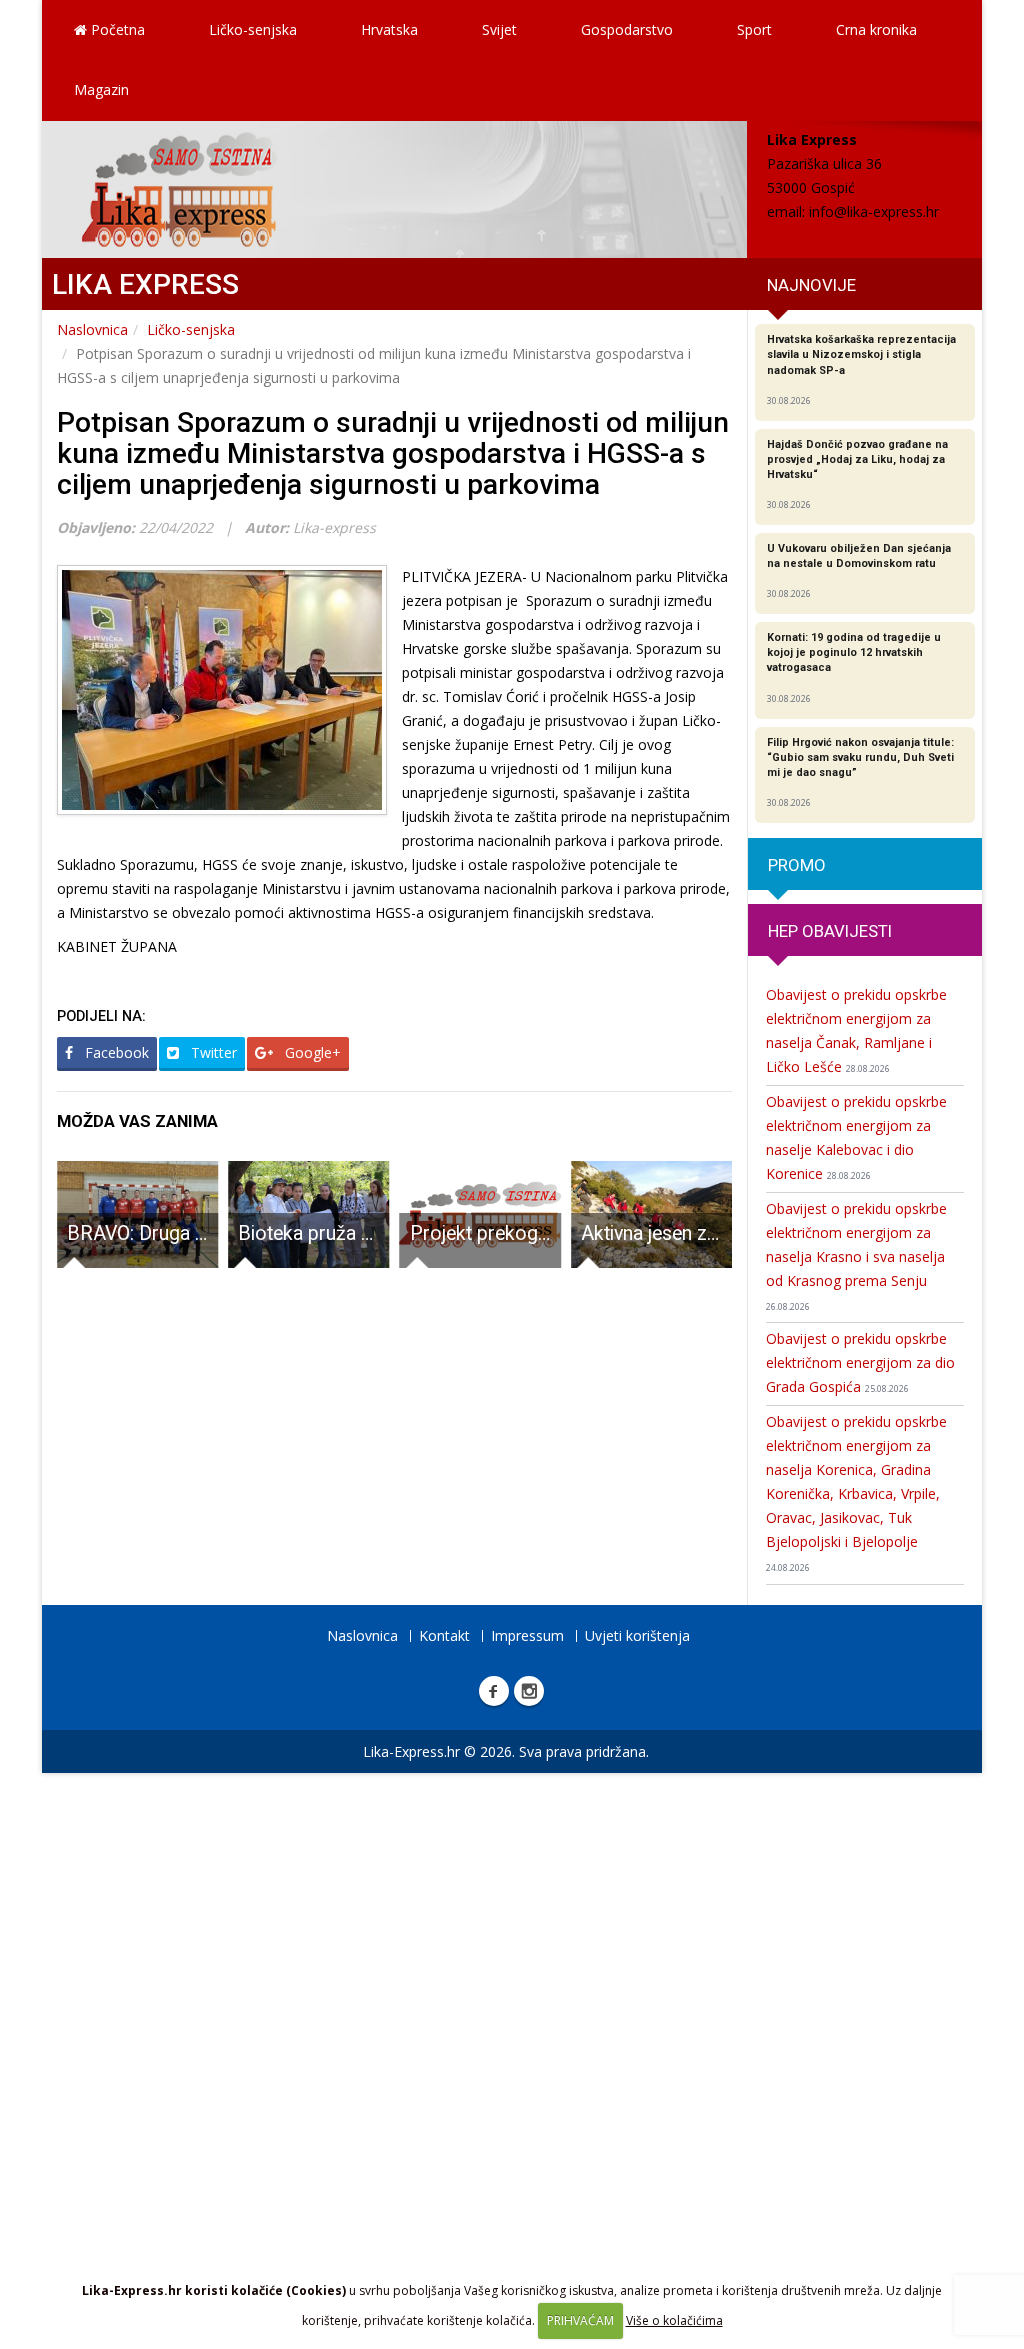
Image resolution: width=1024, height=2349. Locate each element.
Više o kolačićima (674, 2320)
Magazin (101, 89)
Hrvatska (389, 29)
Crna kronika (876, 29)
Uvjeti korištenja (637, 1635)
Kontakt (444, 1635)
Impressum (527, 1635)
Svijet (499, 29)
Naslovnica (92, 329)
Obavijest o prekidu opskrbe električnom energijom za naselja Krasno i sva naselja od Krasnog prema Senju (856, 1256)
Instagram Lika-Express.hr (529, 1691)
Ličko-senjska (253, 29)
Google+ (311, 1052)
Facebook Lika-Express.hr (494, 1691)
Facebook (115, 1052)
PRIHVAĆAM (580, 2320)
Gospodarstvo (627, 29)
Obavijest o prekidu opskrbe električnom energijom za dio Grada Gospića (860, 1362)
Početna (116, 29)
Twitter (212, 1052)
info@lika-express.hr (874, 211)
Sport (754, 29)
